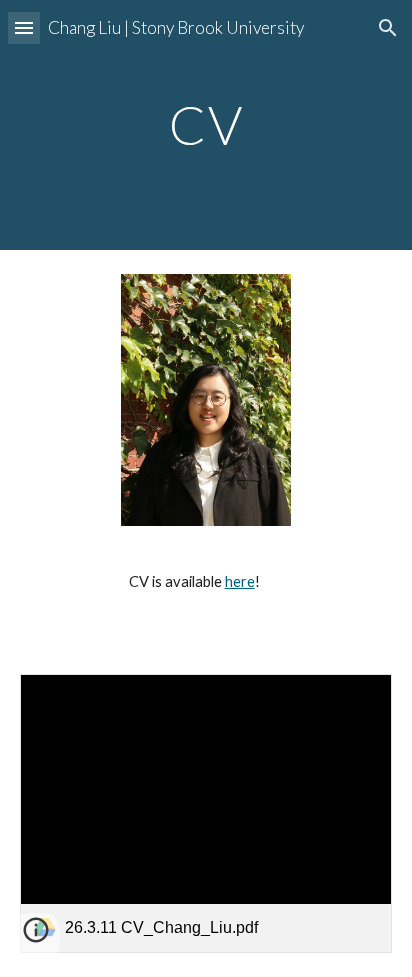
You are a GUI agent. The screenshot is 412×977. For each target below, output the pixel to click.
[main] (206, 124)
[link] (206, 813)
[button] (24, 27)
